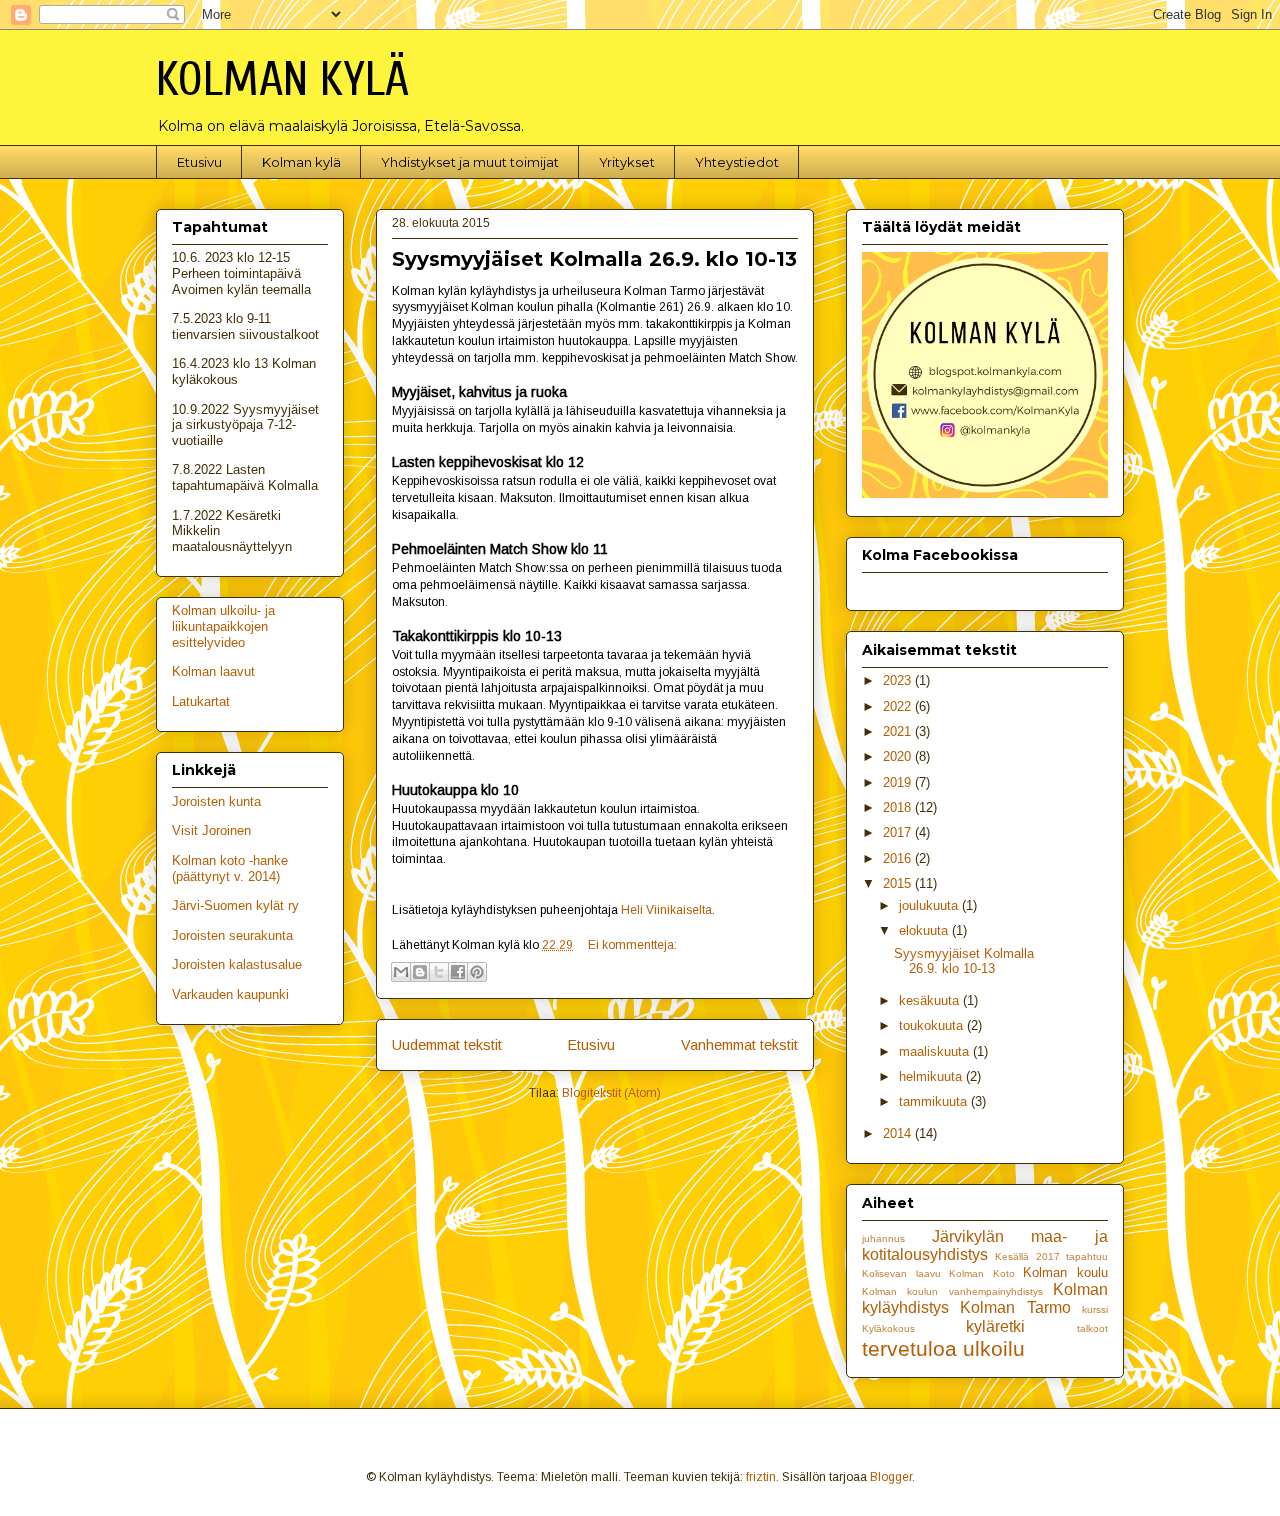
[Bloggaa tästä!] (420, 972)
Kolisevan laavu (901, 1273)
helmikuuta (932, 1076)
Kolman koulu (1065, 1272)
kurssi (1095, 1309)
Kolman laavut (213, 671)
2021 (899, 731)
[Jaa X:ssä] (439, 972)
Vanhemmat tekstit (739, 1045)
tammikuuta (935, 1101)
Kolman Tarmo (1015, 1307)
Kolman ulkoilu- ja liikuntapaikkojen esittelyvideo (223, 626)
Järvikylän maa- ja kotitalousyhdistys (985, 1246)
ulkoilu (994, 1348)
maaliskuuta (936, 1051)
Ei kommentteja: (632, 945)
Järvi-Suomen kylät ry (235, 905)
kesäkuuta (931, 1000)
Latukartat (201, 701)
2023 (899, 680)
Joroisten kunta (216, 801)
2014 (899, 1133)
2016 (899, 858)
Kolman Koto (982, 1273)
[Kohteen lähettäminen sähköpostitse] (401, 972)
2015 (899, 883)
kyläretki (995, 1326)
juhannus (883, 1238)
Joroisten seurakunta (232, 935)
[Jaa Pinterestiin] (477, 972)
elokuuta (925, 930)
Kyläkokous (888, 1328)
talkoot (1092, 1328)
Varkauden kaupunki (230, 994)
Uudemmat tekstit (447, 1045)
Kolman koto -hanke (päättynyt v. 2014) (230, 868)
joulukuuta (930, 905)
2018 (899, 807)
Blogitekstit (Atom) (611, 1093)
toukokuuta (933, 1025)
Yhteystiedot (737, 162)
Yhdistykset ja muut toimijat (470, 162)
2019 (899, 782)
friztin (761, 1477)
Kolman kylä (301, 162)
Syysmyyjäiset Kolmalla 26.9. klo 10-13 (594, 259)
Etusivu (199, 162)
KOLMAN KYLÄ (282, 79)
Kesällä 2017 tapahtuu (1051, 1256)
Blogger (891, 1477)
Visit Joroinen (211, 830)
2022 (899, 706)
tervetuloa (909, 1348)
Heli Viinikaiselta (666, 910)
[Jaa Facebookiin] (458, 972)
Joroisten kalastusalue (237, 964)
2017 (899, 832)
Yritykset (627, 162)
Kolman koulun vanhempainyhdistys (952, 1291)
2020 (899, 756)
